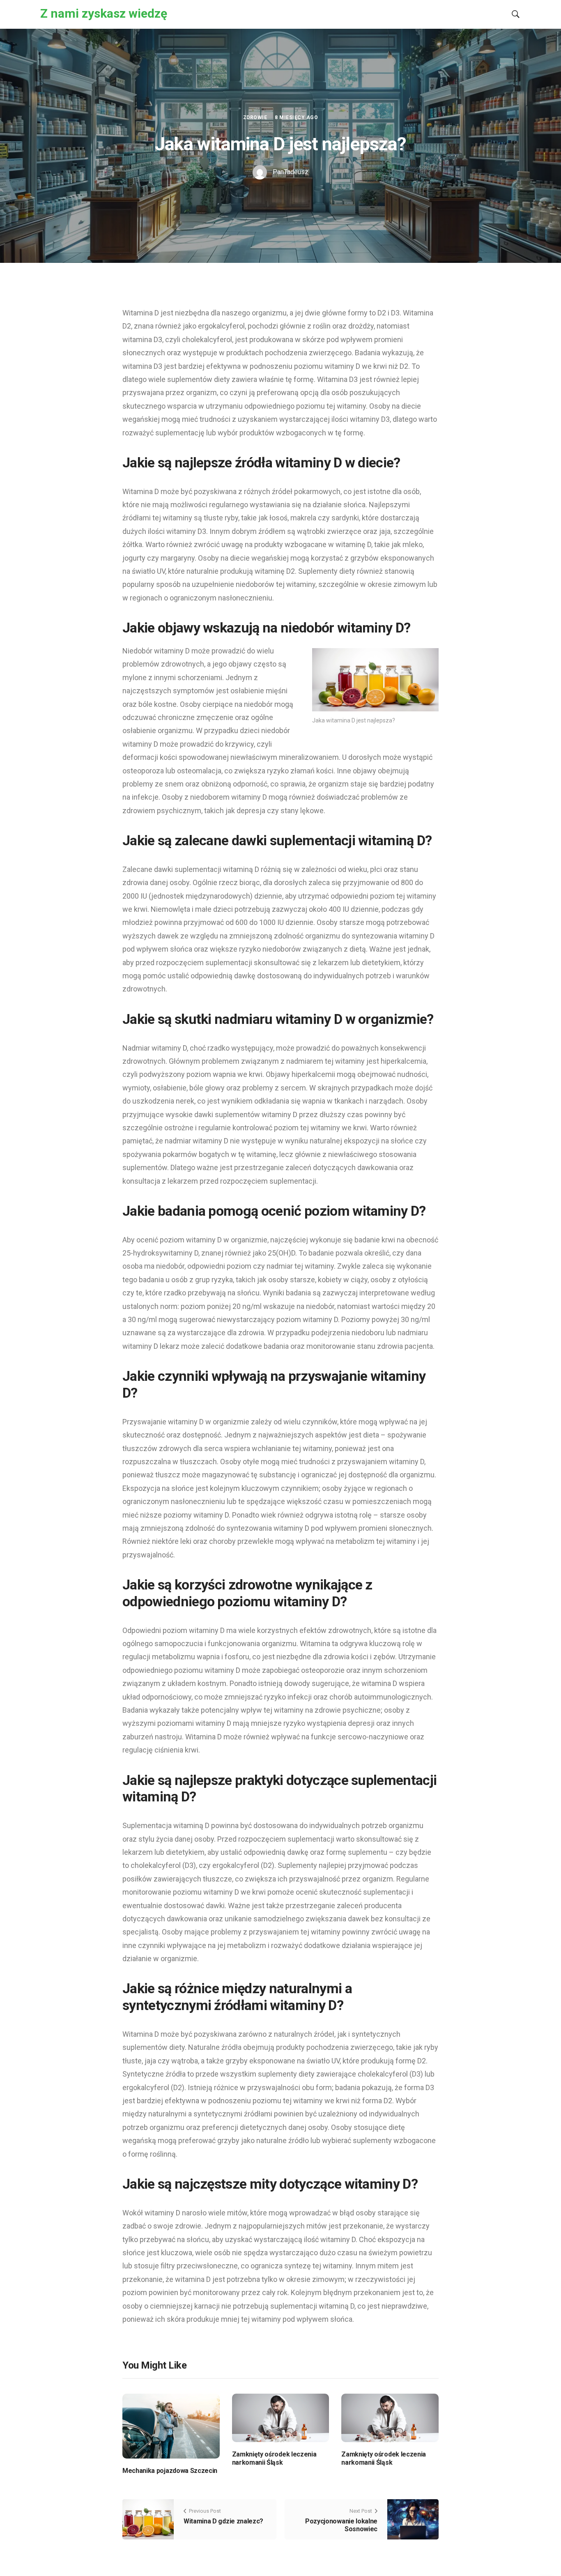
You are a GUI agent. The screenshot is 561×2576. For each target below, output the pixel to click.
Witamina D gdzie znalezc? (223, 2521)
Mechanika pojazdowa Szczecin (170, 2471)
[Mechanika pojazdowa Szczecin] (171, 2425)
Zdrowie (255, 117)
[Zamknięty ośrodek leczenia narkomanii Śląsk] (281, 2418)
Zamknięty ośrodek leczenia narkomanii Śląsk (274, 2458)
